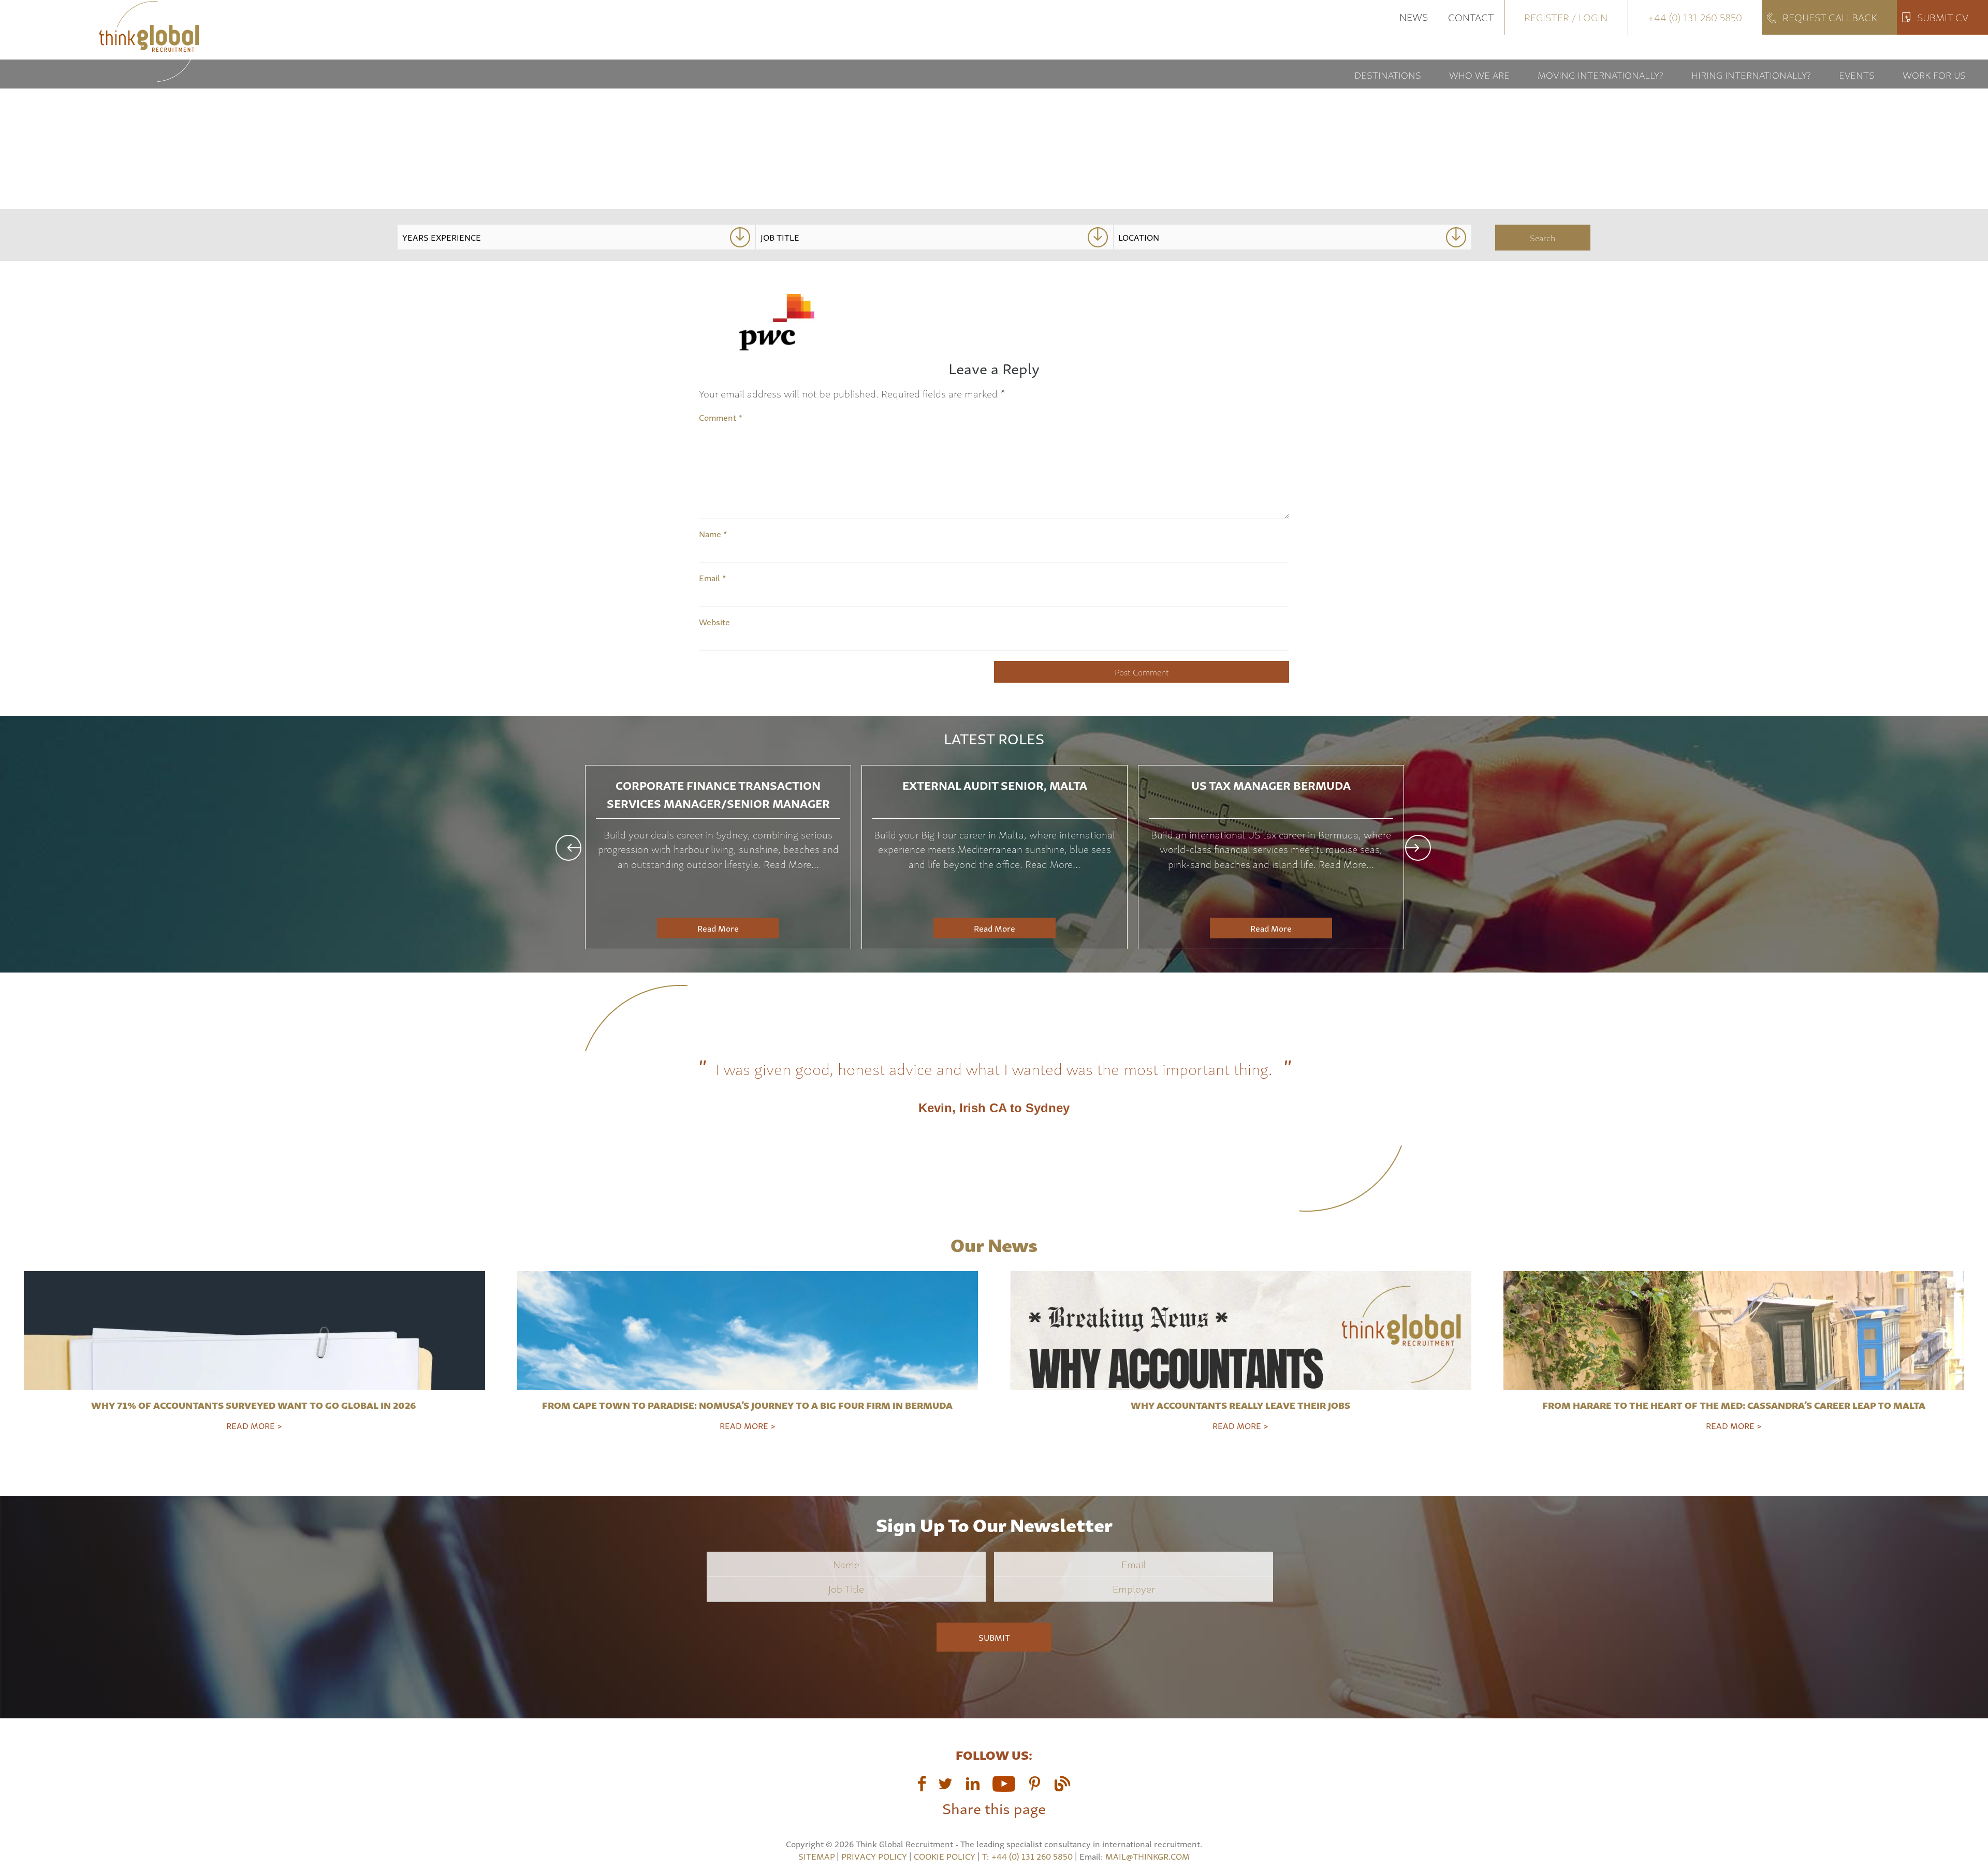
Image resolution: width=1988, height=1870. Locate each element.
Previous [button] (568, 848)
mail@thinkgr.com (1148, 1856)
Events (1857, 74)
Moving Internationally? (1600, 74)
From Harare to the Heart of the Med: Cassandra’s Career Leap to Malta (1734, 1405)
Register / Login (1566, 17)
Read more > (254, 1425)
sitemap (816, 1856)
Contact (1471, 17)
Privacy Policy (874, 1856)
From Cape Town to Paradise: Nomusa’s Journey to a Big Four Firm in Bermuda (747, 1405)
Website (714, 622)
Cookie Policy (945, 1856)
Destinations (1388, 74)
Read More (718, 928)
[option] (718, 857)
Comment (721, 417)
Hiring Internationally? (1751, 74)
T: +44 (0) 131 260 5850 (1028, 1856)
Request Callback (1830, 17)
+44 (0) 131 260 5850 (1695, 17)
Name (713, 534)
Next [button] (1418, 848)
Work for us (1934, 74)
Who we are (1479, 74)
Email (713, 578)
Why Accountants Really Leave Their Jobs (1240, 1405)
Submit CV (1943, 17)
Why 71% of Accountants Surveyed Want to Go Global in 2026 (254, 1405)
